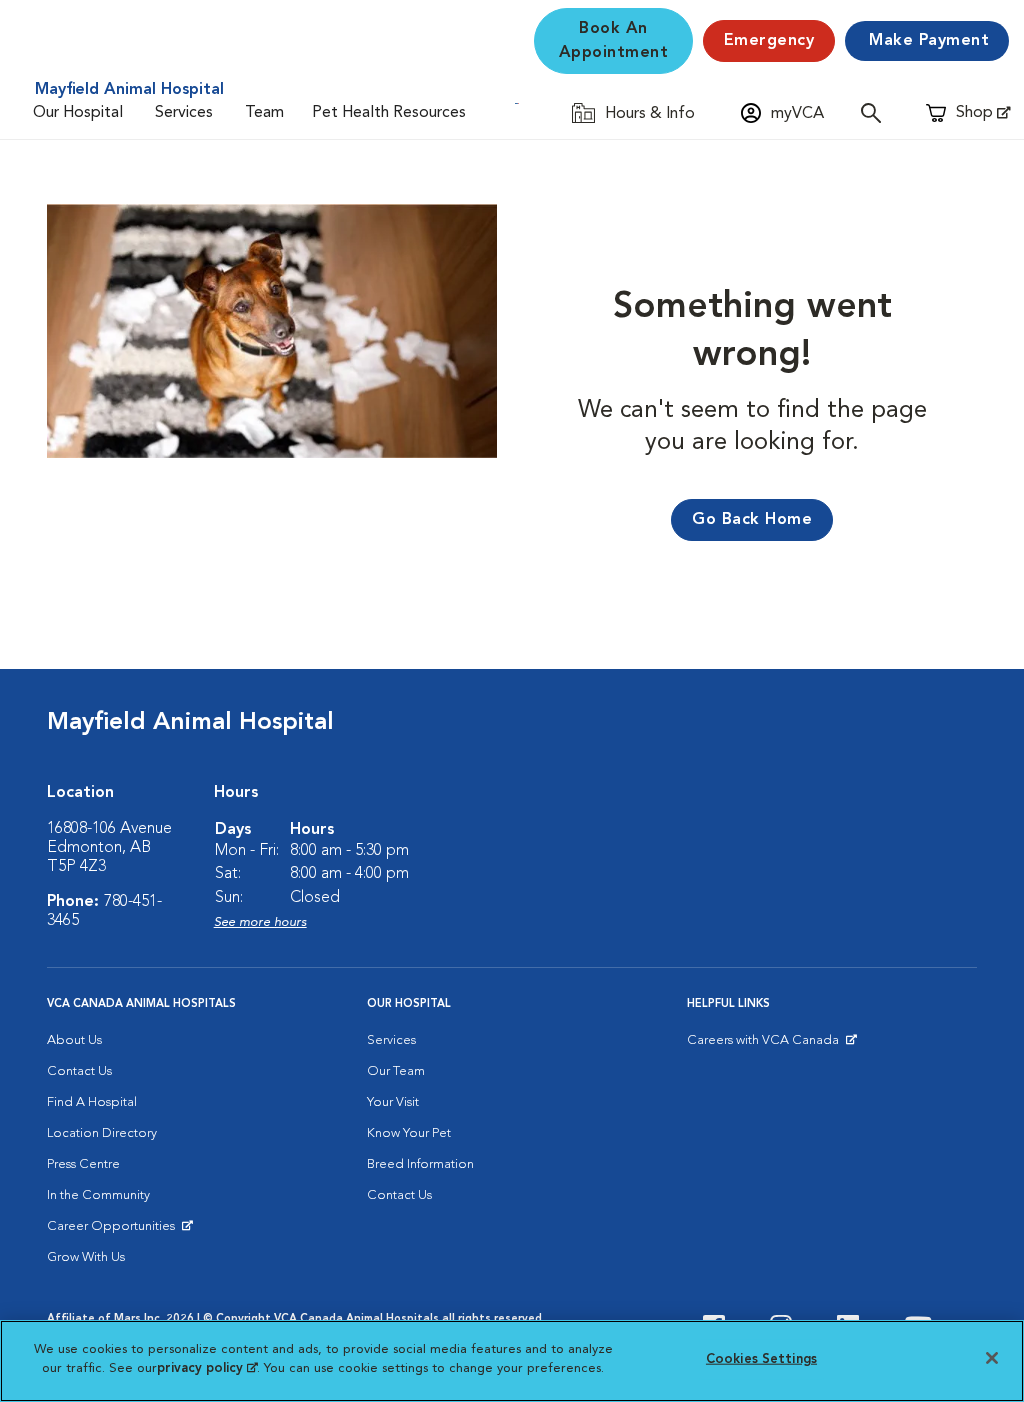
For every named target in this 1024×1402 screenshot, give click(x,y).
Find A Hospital (92, 1102)
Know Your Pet (409, 1133)
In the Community (98, 1195)
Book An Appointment (614, 41)
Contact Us (79, 1071)
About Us (74, 1040)
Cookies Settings (761, 1359)
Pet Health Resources (389, 113)
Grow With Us (86, 1257)
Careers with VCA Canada (764, 1045)
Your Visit (393, 1102)
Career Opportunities (114, 1231)
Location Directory (102, 1133)
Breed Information (420, 1164)
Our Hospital (78, 113)
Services (184, 113)
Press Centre (83, 1164)
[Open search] (876, 112)
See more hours (260, 922)
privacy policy (207, 1368)
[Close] (992, 1358)
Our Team (396, 1071)
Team (264, 113)
